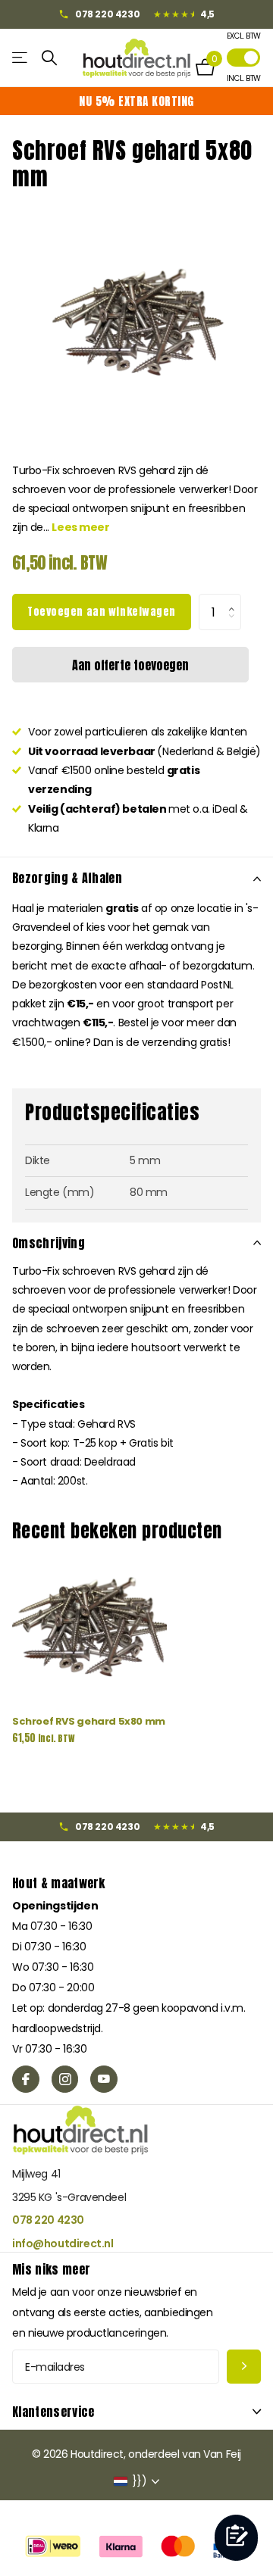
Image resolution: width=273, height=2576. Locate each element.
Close (136, 2412)
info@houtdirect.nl (63, 2243)
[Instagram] (65, 2079)
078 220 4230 (48, 2220)
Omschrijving (49, 1243)
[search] (50, 58)
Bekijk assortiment (21, 58)
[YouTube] (104, 2079)
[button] (235, 599)
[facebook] (26, 2079)
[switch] (243, 58)
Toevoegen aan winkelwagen (102, 612)
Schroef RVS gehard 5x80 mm (89, 1721)
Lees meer (80, 527)
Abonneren (244, 2367)
